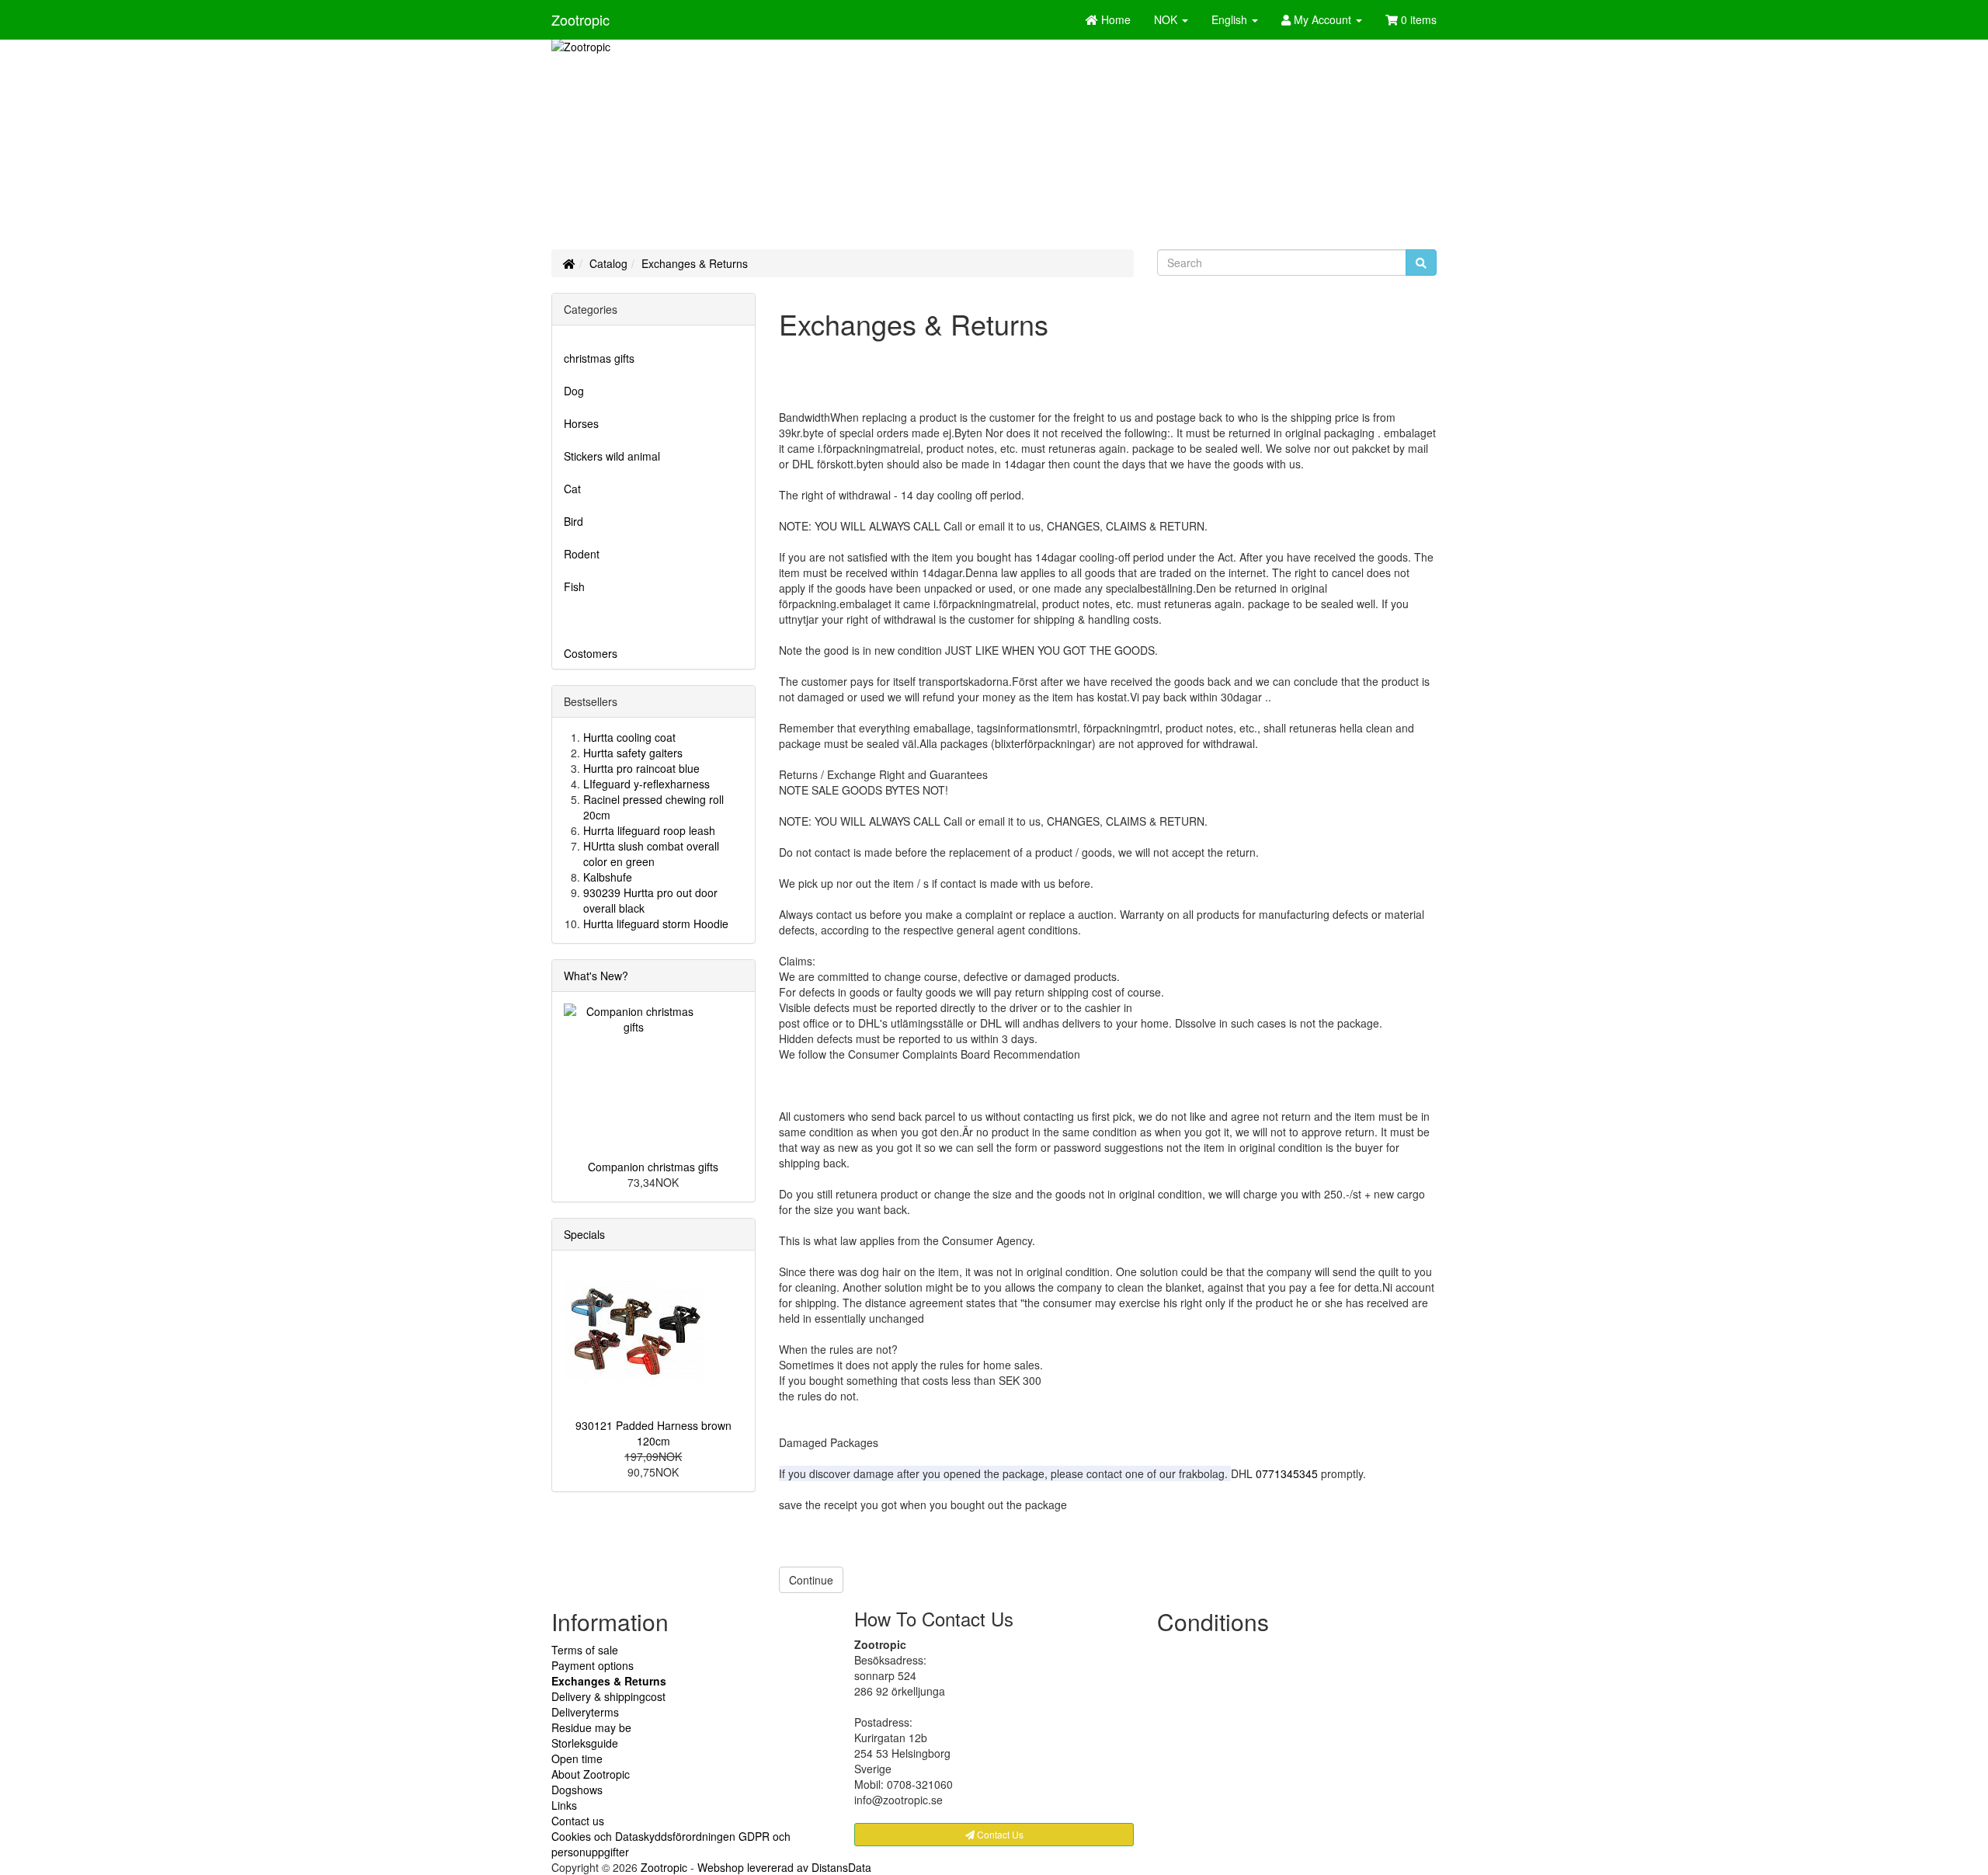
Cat (572, 489)
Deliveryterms (585, 1712)
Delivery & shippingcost (608, 1696)
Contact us (578, 1821)
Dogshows (577, 1790)
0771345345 (1287, 1473)
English (1231, 19)
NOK (1167, 19)
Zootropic (580, 19)
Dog (574, 391)
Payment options (593, 1665)
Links (564, 1805)
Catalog (608, 263)
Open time (577, 1758)
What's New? (596, 976)
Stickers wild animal (612, 456)
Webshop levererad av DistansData (784, 1867)
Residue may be (591, 1727)
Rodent (582, 554)
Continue (811, 1580)
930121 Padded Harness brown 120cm (653, 1433)
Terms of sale (585, 1650)
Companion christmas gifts (653, 1167)
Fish (574, 586)
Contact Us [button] (999, 1834)
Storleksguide (585, 1743)
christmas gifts (599, 358)
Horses (581, 423)
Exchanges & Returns (695, 263)
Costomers (591, 653)
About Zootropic (591, 1774)
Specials (584, 1234)
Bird (573, 521)
